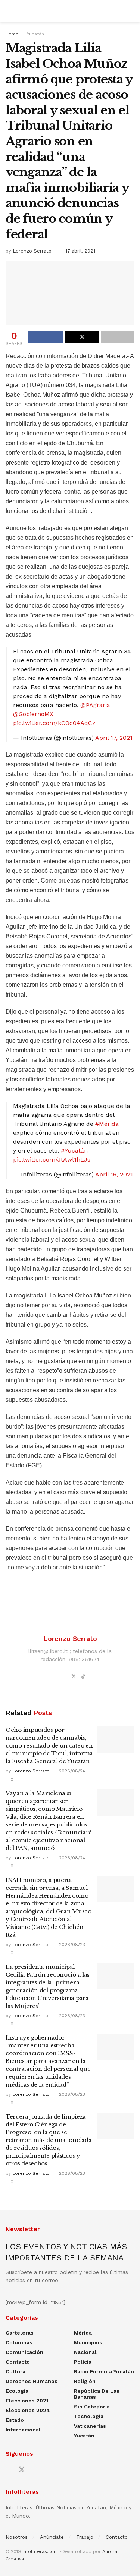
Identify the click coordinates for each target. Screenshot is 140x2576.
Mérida (83, 2333)
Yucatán (35, 34)
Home (12, 34)
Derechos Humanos (32, 2381)
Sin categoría (92, 2407)
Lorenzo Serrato (32, 251)
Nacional (85, 2352)
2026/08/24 (71, 1771)
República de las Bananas (97, 2394)
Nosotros (17, 2537)
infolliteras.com (40, 2551)
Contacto (18, 2362)
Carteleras (20, 2333)
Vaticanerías (90, 2426)
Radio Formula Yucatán (104, 2371)
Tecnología (89, 2416)
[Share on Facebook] (45, 337)
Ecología (17, 2391)
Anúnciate (52, 2537)
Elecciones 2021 (27, 2401)
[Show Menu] (9, 11)
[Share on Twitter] (82, 337)
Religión (85, 2381)
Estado (15, 2420)
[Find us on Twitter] (22, 2470)
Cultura (15, 2371)
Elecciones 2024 (28, 2410)
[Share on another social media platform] (118, 337)
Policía (83, 2362)
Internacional (23, 2430)
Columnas (19, 2342)
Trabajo (85, 2537)
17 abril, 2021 (80, 251)
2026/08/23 (71, 1945)
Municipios (88, 2342)
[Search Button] (131, 11)
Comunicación (24, 2352)
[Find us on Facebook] (8, 2470)
